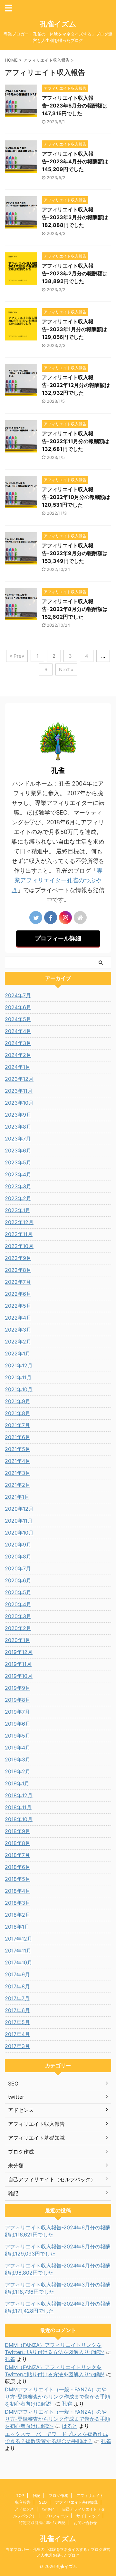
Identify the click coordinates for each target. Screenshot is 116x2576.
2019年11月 (18, 1664)
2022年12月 (19, 1222)
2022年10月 (19, 1246)
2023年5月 (18, 1162)
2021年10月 (19, 1389)
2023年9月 (18, 1115)
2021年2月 (18, 1485)
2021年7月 (17, 1425)
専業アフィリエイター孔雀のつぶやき (57, 880)
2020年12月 (19, 1509)
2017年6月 (17, 2010)
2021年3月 (18, 1473)
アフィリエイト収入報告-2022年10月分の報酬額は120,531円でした (76, 497)
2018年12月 (19, 1795)
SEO (43, 2502)
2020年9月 (18, 1545)
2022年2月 (18, 1342)
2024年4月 (18, 1031)
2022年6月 (18, 1294)
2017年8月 (17, 1986)
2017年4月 (17, 2034)
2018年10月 (19, 1819)
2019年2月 (18, 1771)
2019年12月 (19, 1652)
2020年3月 (18, 1616)
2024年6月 (18, 1007)
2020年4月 (18, 1604)
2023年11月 (19, 1091)
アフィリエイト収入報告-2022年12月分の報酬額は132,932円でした (76, 385)
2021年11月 (18, 1377)
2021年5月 (18, 1449)
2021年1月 (17, 1497)
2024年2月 (18, 1055)
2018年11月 (18, 1807)
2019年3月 (18, 1760)
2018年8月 (18, 1843)
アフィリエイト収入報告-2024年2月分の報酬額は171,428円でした (58, 2307)
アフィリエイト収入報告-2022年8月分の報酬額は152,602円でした (75, 609)
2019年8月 (18, 1700)
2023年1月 (18, 1210)
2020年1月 (18, 1640)
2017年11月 (18, 1951)
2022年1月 (18, 1354)
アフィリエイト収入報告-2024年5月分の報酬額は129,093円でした (58, 2250)
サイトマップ (88, 2516)
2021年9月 (18, 1401)
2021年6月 (18, 1437)
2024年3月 (18, 1043)
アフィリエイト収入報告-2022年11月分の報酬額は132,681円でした (76, 441)
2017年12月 (19, 1939)
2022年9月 (18, 1258)
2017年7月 (17, 1998)
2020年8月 (18, 1557)
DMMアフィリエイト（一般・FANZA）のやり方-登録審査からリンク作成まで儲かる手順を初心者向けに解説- (58, 2397)
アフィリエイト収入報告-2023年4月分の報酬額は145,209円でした (75, 161)
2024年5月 (18, 1019)
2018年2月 (18, 1915)
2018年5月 (18, 1879)
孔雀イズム (58, 24)
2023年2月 (18, 1198)
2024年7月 (18, 995)
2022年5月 (18, 1306)
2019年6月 (18, 1724)
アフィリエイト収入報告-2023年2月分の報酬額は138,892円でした (75, 273)
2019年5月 (18, 1736)
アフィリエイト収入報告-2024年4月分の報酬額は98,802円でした (58, 2269)
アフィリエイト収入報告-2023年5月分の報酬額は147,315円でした (75, 106)
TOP (20, 2495)
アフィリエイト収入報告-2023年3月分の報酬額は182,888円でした (75, 217)
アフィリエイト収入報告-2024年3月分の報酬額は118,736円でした (58, 2288)
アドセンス (24, 2509)
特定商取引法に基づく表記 (42, 2523)
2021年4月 (18, 1461)
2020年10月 (19, 1533)
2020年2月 (18, 1628)
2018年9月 (18, 1831)
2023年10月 (19, 1103)
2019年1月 (17, 1783)
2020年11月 (19, 1521)
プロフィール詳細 (58, 938)
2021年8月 (18, 1413)
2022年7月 (18, 1282)
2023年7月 (18, 1139)
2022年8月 (18, 1270)
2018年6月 (18, 1867)
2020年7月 (18, 1568)
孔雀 (10, 2359)
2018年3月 (18, 1903)
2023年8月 (18, 1127)
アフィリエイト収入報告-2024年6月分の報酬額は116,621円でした (58, 2231)
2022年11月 (19, 1234)
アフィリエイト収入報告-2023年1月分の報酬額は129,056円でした (74, 329)
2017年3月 (17, 2046)
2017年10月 (19, 1962)
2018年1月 (17, 1927)
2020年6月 (18, 1580)
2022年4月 (18, 1318)
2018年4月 (18, 1891)
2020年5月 (18, 1592)
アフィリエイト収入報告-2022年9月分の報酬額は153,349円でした (75, 553)
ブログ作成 (58, 2495)
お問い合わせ (85, 2523)
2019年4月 (18, 1748)
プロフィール (56, 2516)
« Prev (17, 656)
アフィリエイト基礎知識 (76, 2502)
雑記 (36, 2495)
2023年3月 (18, 1186)
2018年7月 (17, 1855)
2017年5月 (17, 2022)
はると (70, 2426)
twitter (48, 2509)
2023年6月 (18, 1151)
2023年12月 (19, 1079)
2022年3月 (18, 1330)
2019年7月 (17, 1712)
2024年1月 (18, 1067)
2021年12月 (19, 1365)
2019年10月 (19, 1676)
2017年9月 (17, 1974)
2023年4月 (18, 1174)
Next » (66, 669)
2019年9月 (18, 1688)
